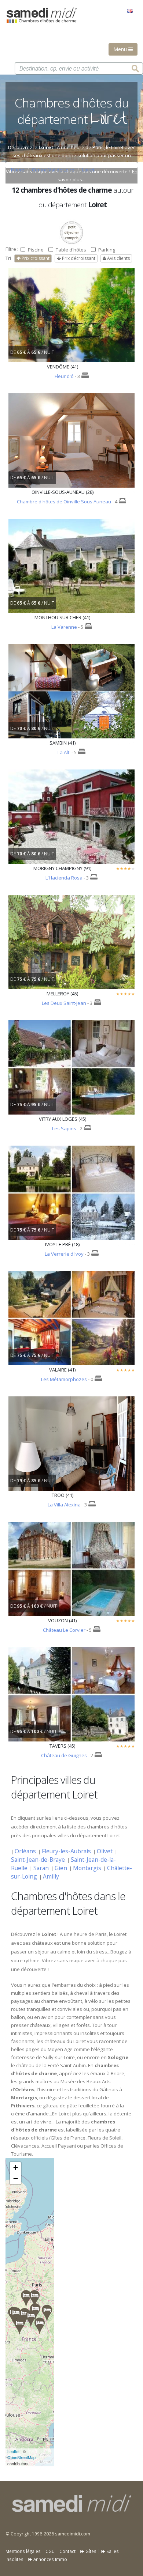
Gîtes (90, 2551)
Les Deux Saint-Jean (64, 1003)
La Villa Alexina (64, 1505)
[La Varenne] (19, 2326)
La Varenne (64, 627)
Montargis (87, 1868)
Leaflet (13, 2451)
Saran (41, 1868)
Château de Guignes (64, 1755)
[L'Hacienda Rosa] (34, 2298)
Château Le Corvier (64, 1630)
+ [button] (16, 2168)
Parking (107, 250)
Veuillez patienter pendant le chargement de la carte (29, 2312)
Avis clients (118, 258)
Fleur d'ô (64, 376)
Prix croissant (35, 258)
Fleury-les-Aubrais (66, 1851)
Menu (121, 49)
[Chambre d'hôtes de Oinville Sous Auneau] (26, 2298)
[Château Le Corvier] (31, 2318)
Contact (67, 2551)
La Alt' (64, 752)
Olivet (105, 1851)
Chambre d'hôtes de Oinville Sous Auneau (64, 502)
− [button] (16, 2178)
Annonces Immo (50, 2559)
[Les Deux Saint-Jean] (47, 2313)
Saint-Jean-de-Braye (38, 1860)
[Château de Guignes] (25, 2316)
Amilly (51, 1876)
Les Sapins (64, 1128)
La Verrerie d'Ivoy (64, 1254)
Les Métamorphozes (64, 1379)
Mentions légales (23, 2551)
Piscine (36, 250)
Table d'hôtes (71, 250)
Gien (61, 1868)
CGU (50, 2551)
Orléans (25, 1851)
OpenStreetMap (21, 2457)
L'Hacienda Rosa (64, 878)
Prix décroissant (78, 258)
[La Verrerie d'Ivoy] (40, 2326)
